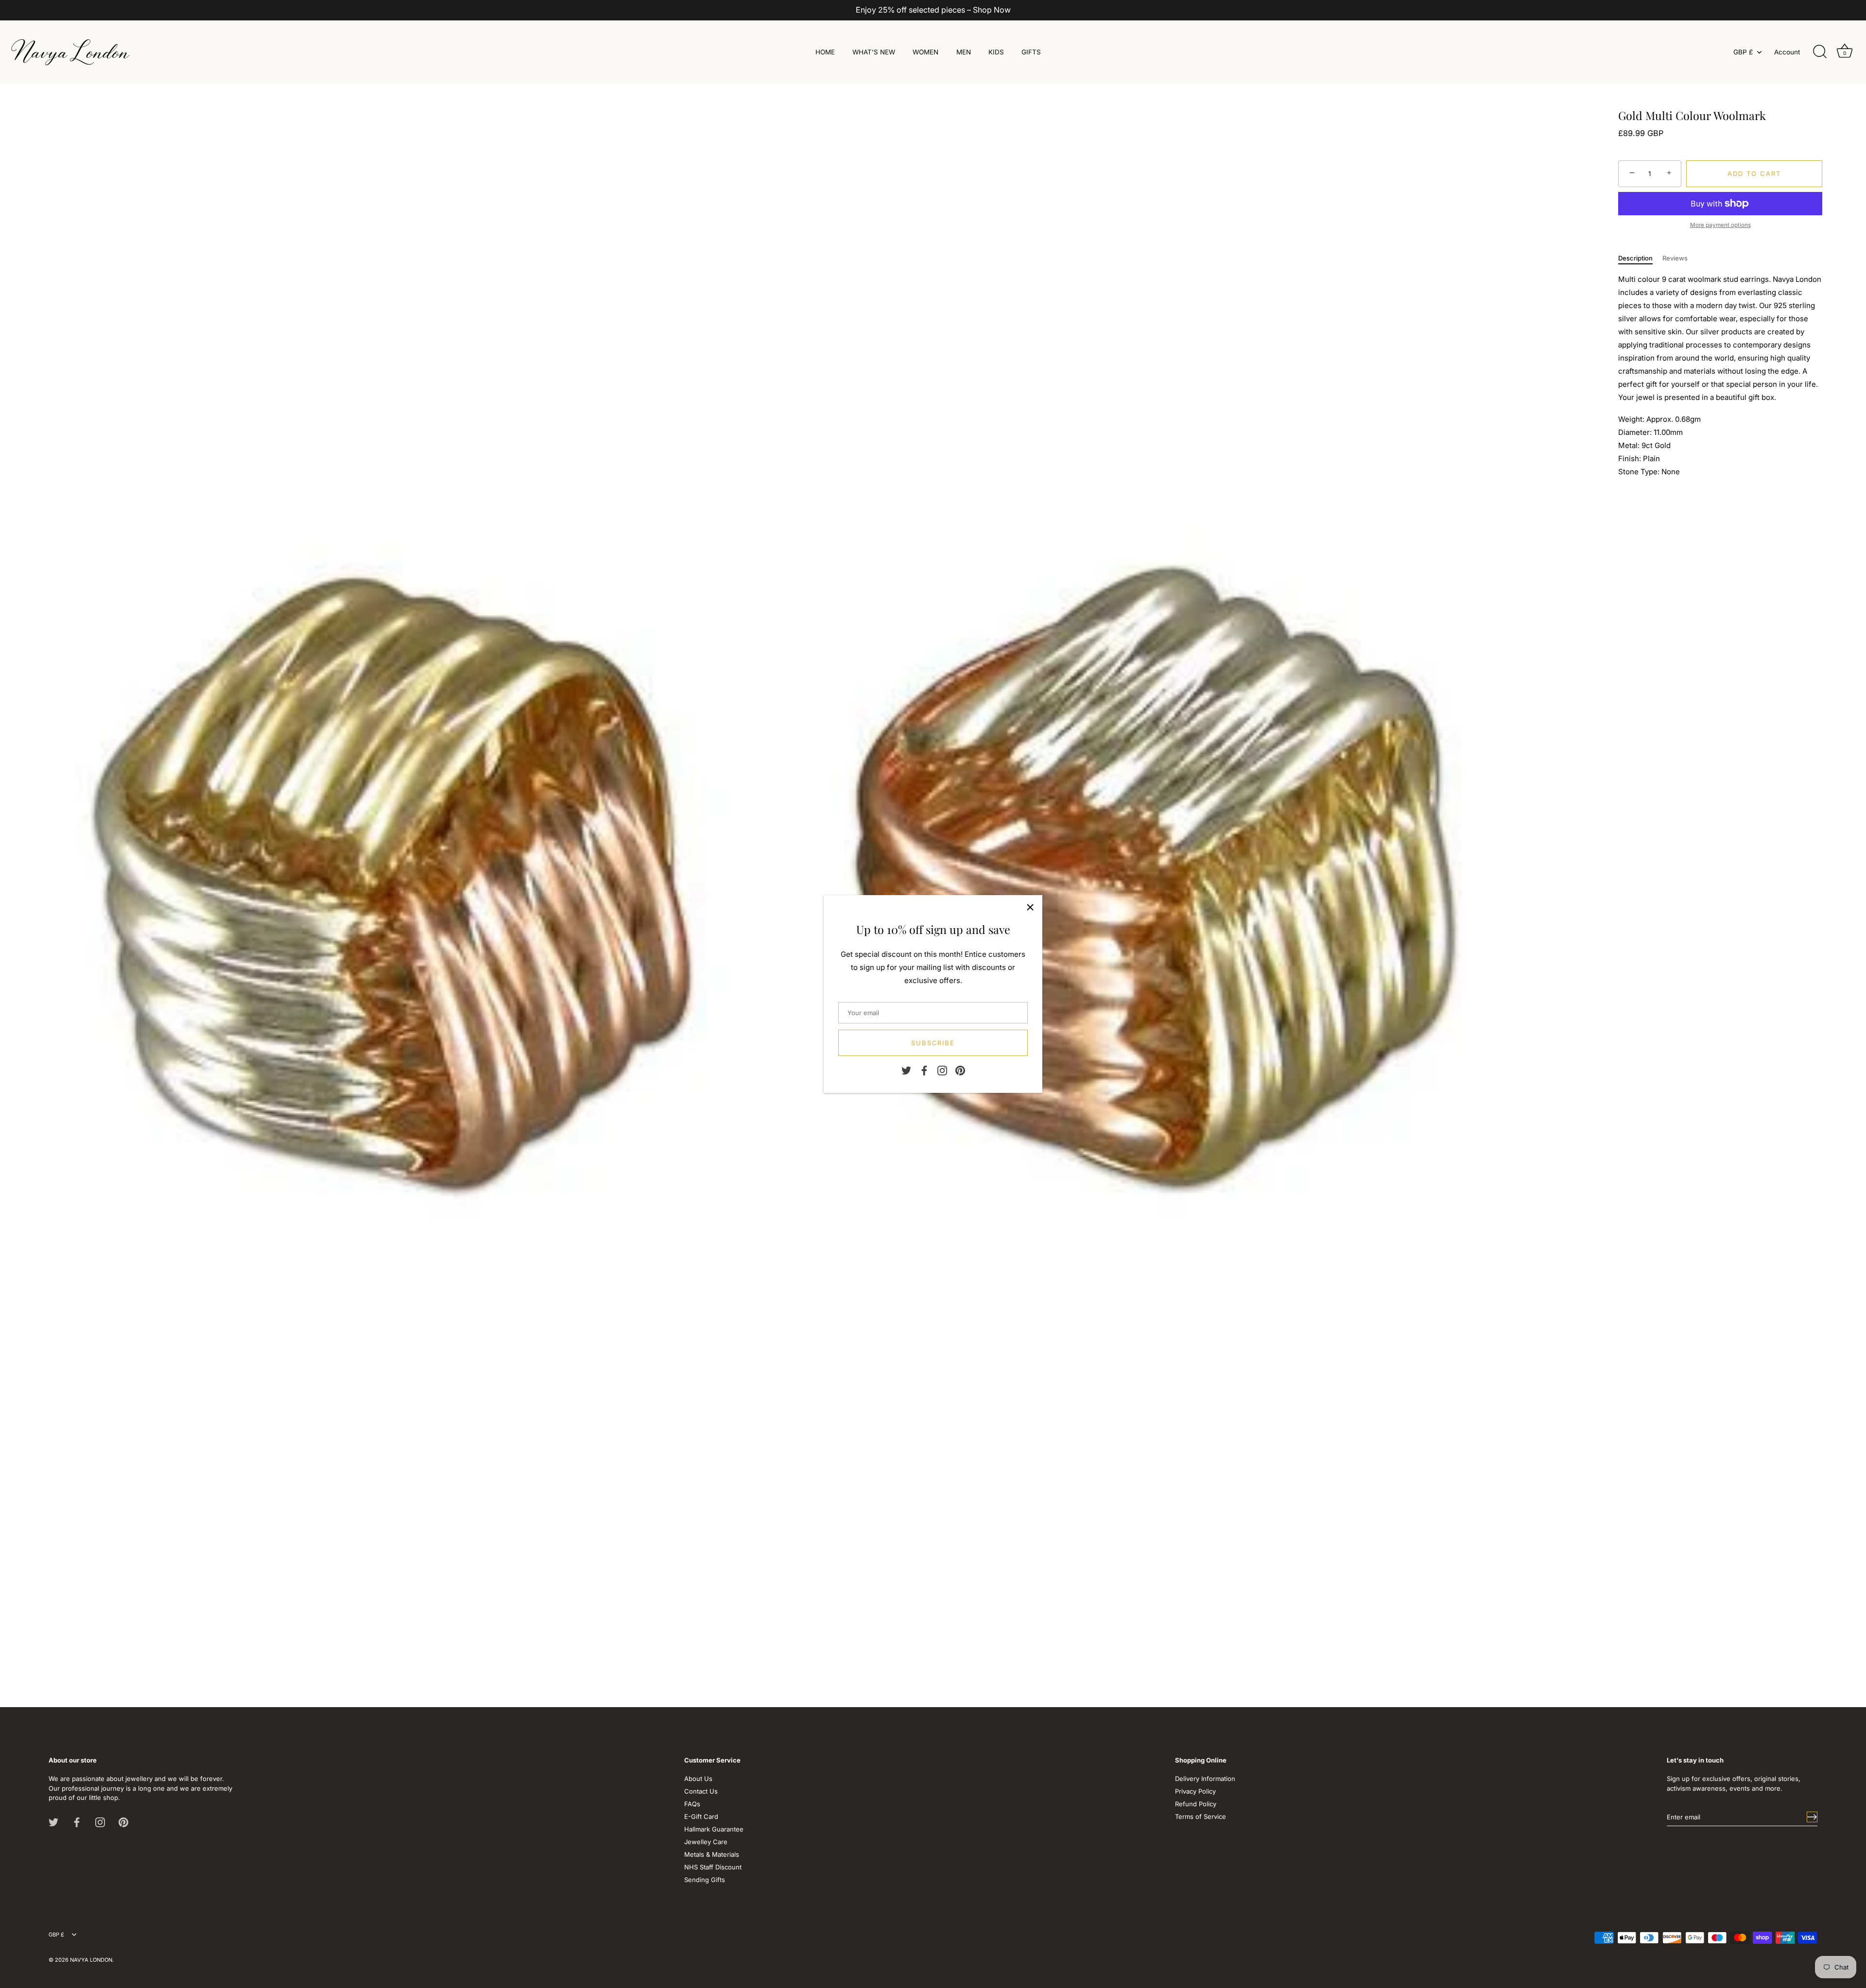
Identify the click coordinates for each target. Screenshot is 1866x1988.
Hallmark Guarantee (714, 1829)
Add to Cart (1754, 173)
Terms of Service (1201, 1816)
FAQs (692, 1804)
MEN (964, 52)
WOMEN (925, 52)
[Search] (1820, 52)
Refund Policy (1196, 1804)
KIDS (996, 52)
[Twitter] (906, 1070)
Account (1787, 52)
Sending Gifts (705, 1880)
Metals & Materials (712, 1854)
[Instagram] (942, 1070)
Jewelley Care (706, 1842)
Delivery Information (1205, 1779)
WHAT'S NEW (874, 52)
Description (1635, 258)
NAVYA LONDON (91, 1960)
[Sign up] (1812, 1817)
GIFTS (1031, 52)
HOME (825, 52)
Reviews (1675, 258)
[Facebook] (924, 1070)
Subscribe (933, 1043)
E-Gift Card (701, 1816)
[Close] (1030, 907)
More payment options (1720, 225)
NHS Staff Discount (713, 1867)
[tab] (1640, 259)
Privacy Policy (1195, 1791)
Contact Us (701, 1791)
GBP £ (1743, 52)
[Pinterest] (960, 1070)
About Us (698, 1779)
